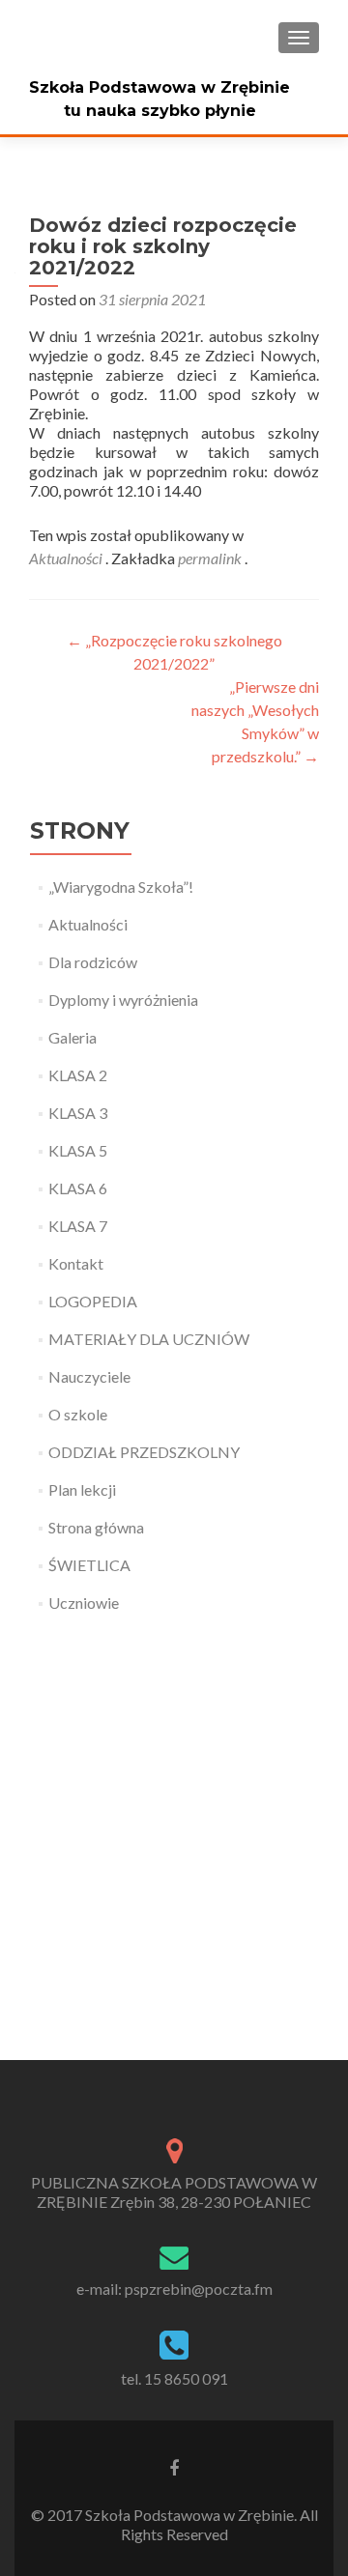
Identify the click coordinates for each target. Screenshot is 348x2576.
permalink (211, 558)
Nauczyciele (89, 1376)
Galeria (72, 1037)
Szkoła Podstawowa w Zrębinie (159, 87)
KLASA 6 (78, 1188)
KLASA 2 (78, 1075)
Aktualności (66, 558)
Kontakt (76, 1263)
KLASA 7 (78, 1226)
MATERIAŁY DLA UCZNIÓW (149, 1339)
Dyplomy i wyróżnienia (123, 1000)
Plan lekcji (82, 1489)
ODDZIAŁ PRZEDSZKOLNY (144, 1452)
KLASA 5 (78, 1150)
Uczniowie (84, 1603)
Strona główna (96, 1527)
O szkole (78, 1414)
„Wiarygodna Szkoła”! (121, 887)
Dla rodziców (93, 962)
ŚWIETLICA (89, 1565)
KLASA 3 (78, 1113)
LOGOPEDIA (93, 1301)
